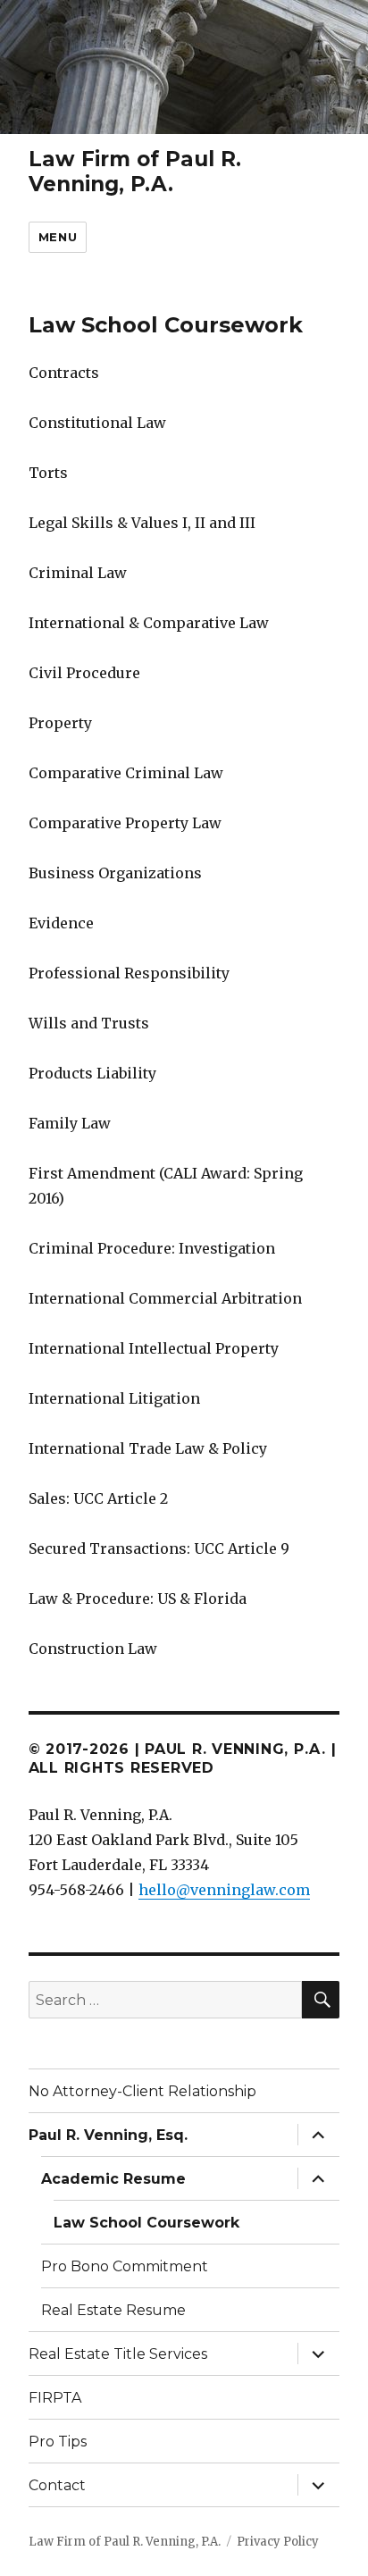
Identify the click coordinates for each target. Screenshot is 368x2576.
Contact (57, 2485)
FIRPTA (55, 2398)
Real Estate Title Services (118, 2354)
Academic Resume (113, 2179)
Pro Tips (58, 2442)
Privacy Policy (278, 2542)
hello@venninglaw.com (224, 1890)
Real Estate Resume (113, 2310)
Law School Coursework (146, 2223)
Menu (58, 237)
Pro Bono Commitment (125, 2266)
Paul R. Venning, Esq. (108, 2135)
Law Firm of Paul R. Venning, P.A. (135, 172)
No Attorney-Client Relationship (142, 2091)
